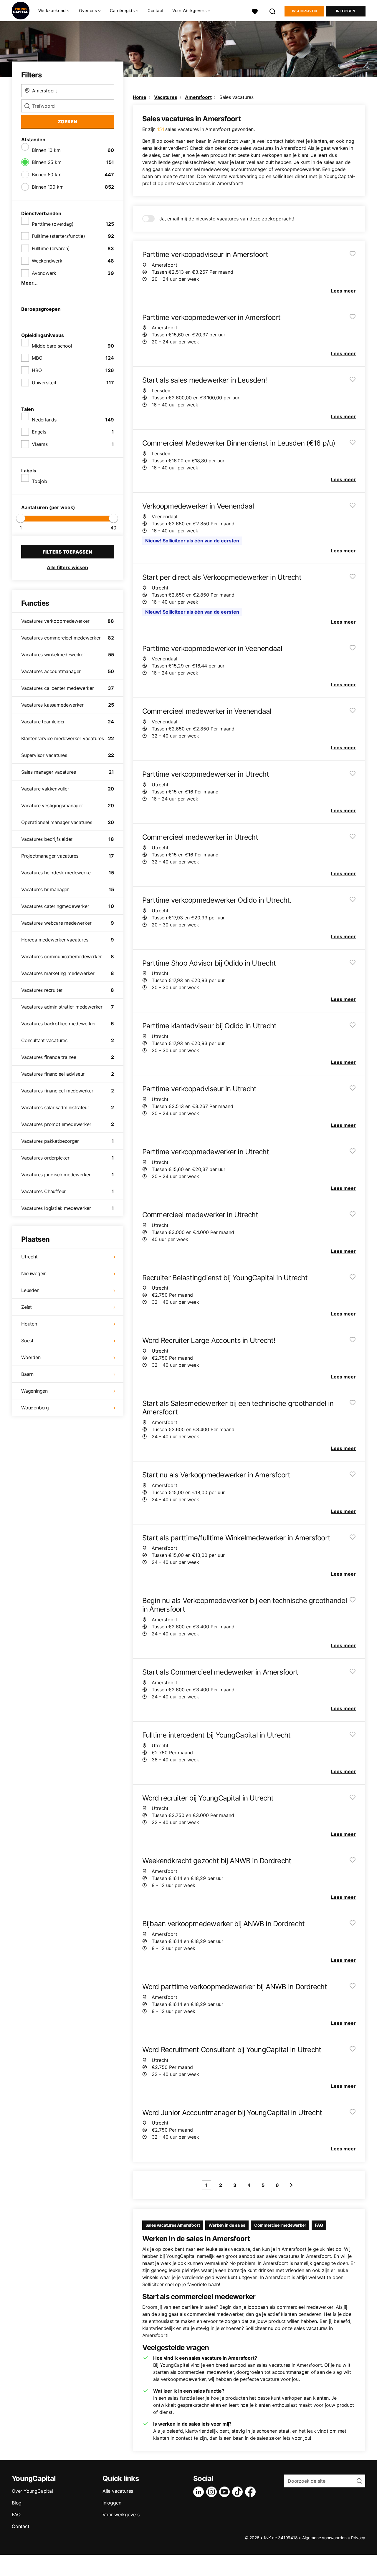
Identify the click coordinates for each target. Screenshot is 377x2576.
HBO (37, 370)
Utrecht (29, 1257)
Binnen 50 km (47, 175)
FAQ (319, 2225)
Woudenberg (35, 1408)
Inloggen (346, 11)
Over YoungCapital (32, 2491)
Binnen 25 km (47, 162)
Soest (27, 1341)
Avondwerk (44, 273)
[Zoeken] (273, 11)
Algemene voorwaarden (324, 2538)
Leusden (30, 1290)
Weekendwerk (47, 261)
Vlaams (40, 444)
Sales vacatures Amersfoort (173, 2225)
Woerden (31, 1357)
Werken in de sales (227, 2225)
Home (140, 97)
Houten (29, 1324)
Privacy (358, 2538)
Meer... (29, 283)
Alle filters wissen (67, 567)
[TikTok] (239, 2492)
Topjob (39, 481)
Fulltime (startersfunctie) (58, 236)
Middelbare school (52, 346)
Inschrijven (304, 11)
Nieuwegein (34, 1273)
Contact (156, 10)
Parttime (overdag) (53, 224)
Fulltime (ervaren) (51, 248)
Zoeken (67, 122)
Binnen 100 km (48, 187)
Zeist (27, 1307)
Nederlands (44, 420)
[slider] (21, 518)
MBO (37, 358)
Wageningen (34, 1391)
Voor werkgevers (121, 2514)
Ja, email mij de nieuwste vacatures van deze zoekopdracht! (227, 219)
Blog (17, 2503)
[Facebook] (252, 2492)
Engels (39, 432)
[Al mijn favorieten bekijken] (255, 11)
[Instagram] (213, 2492)
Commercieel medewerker (280, 2225)
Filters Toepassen (67, 552)
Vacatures (166, 97)
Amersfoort (198, 97)
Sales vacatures (237, 97)
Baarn (27, 1374)
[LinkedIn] (200, 2492)
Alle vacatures (118, 2491)
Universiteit (44, 383)
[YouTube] (226, 2492)
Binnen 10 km (46, 150)
